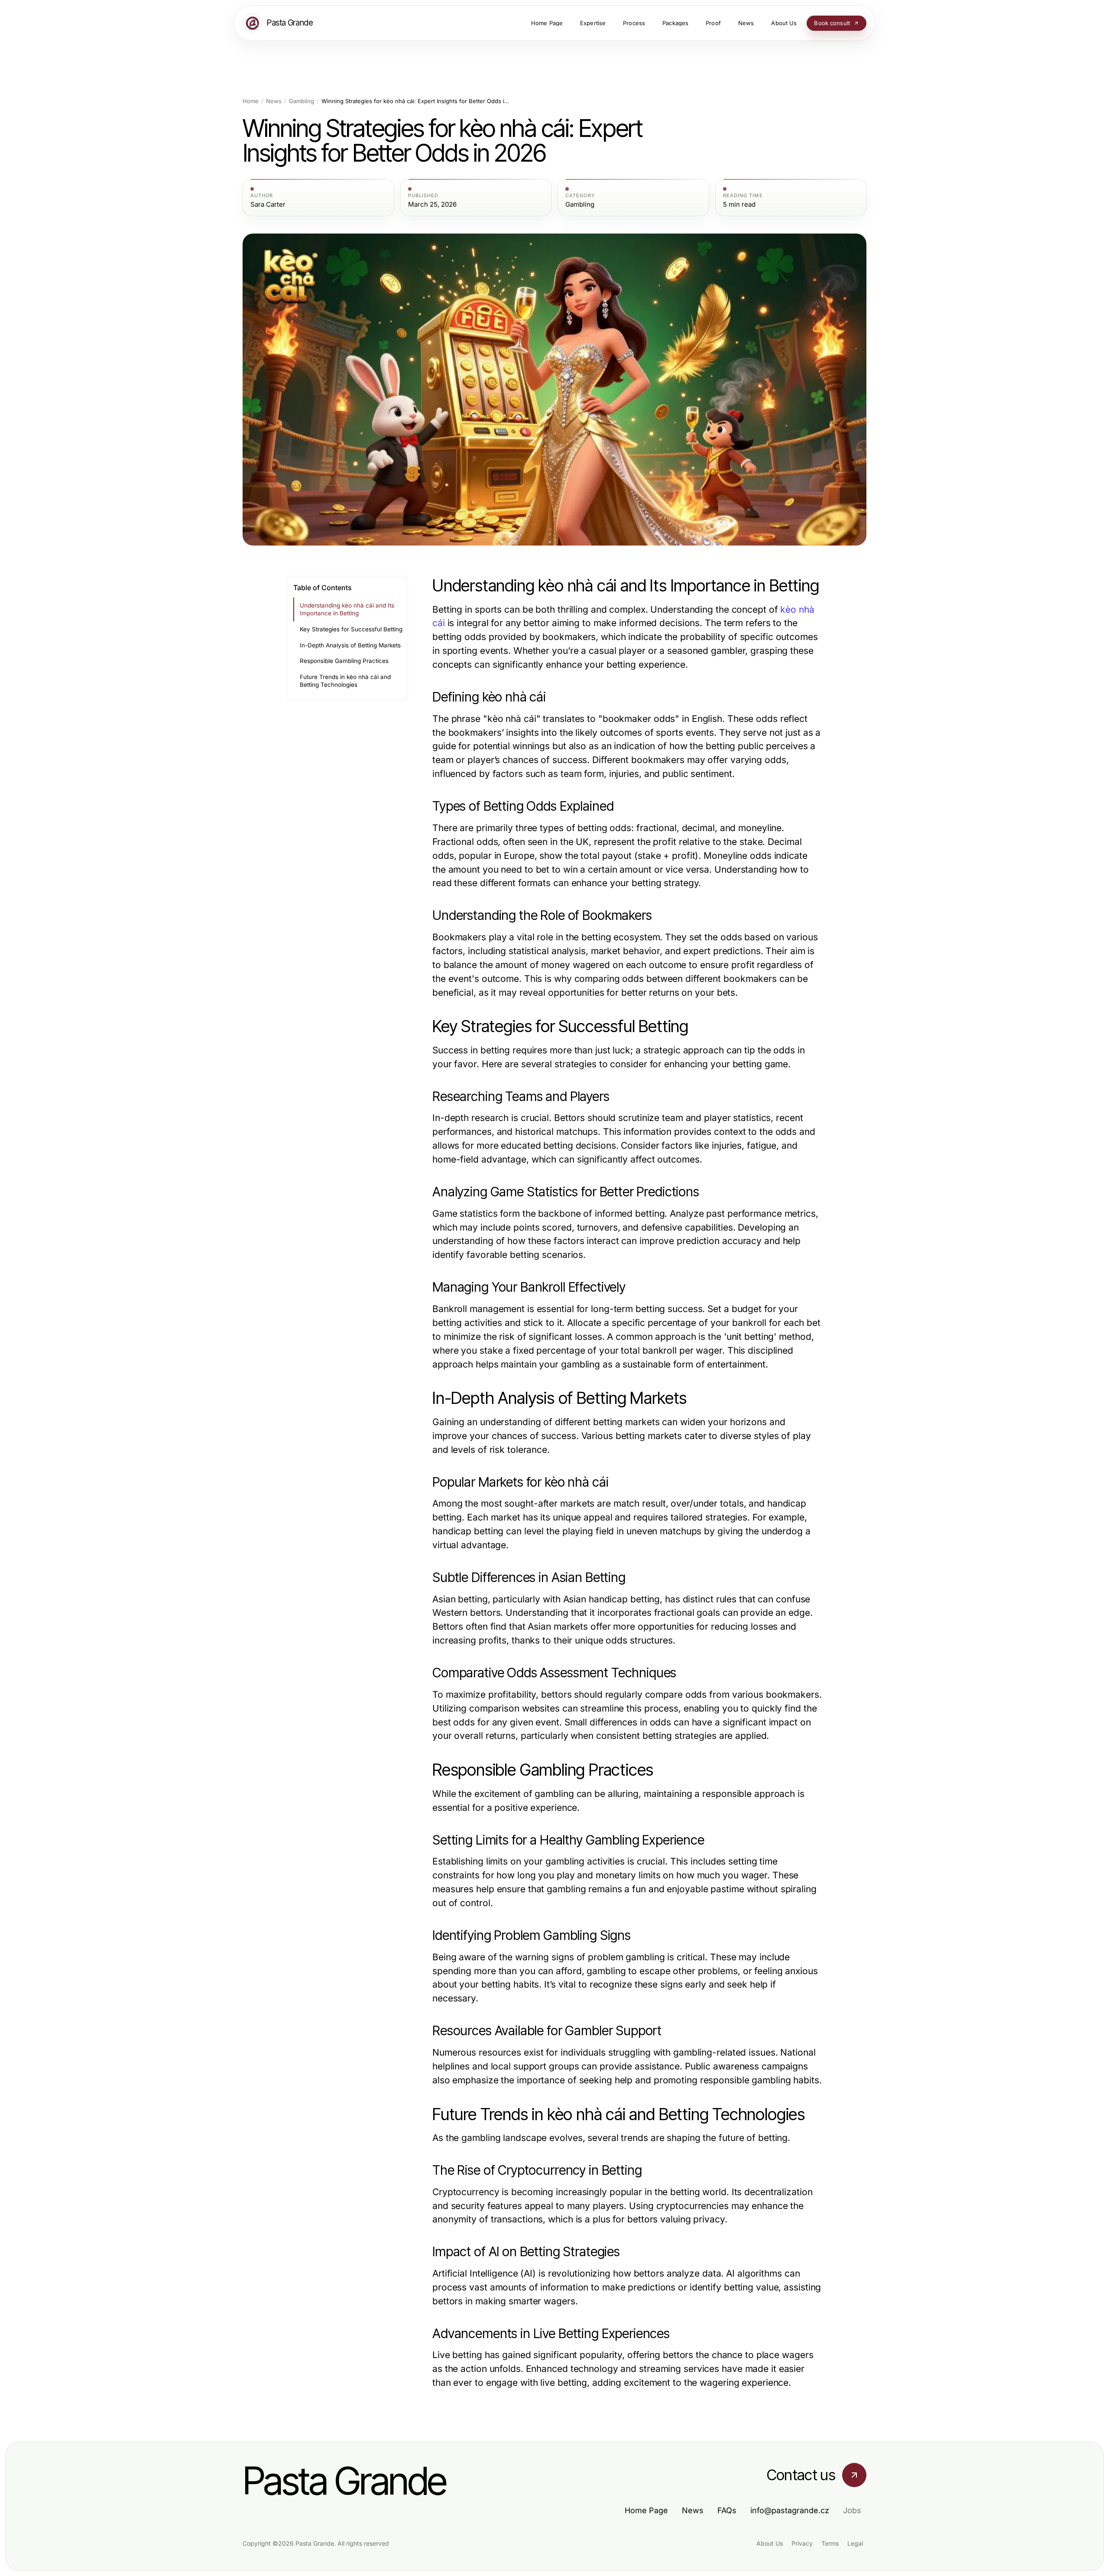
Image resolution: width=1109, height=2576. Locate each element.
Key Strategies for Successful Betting (351, 629)
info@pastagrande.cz (790, 2510)
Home (251, 101)
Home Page (646, 2510)
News (274, 101)
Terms (830, 2543)
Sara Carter (268, 205)
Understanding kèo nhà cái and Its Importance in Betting (347, 609)
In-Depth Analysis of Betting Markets (350, 645)
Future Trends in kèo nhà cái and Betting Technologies (345, 681)
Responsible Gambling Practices (344, 661)
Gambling (302, 101)
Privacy (802, 2543)
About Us (770, 2543)
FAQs (727, 2510)
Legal (855, 2543)
